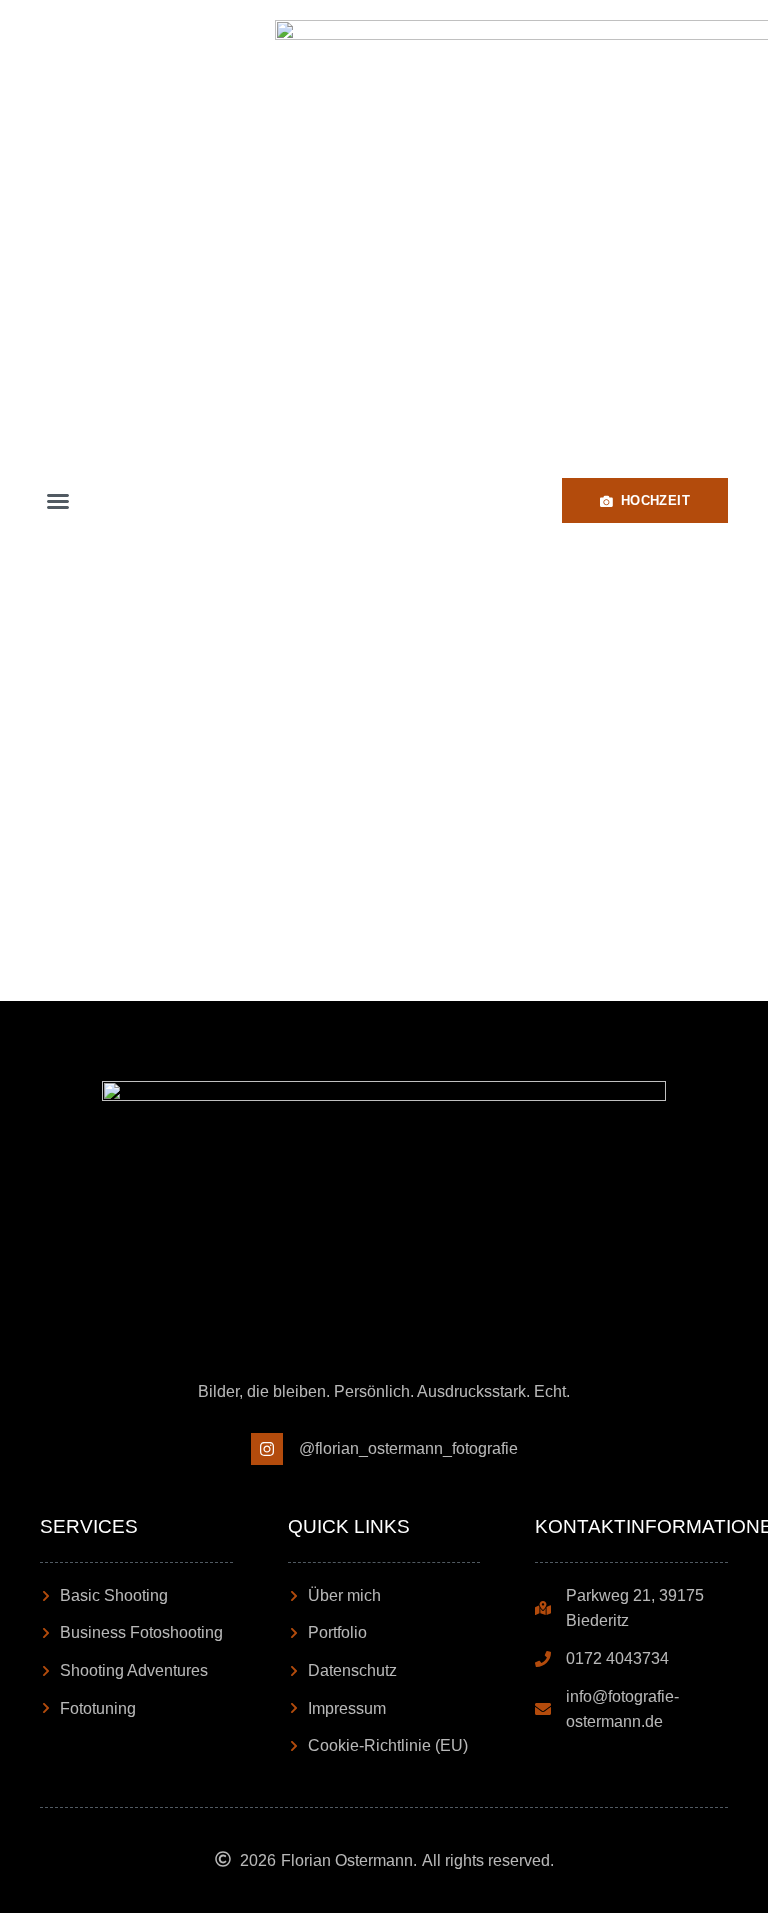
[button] (58, 501)
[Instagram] (267, 1449)
